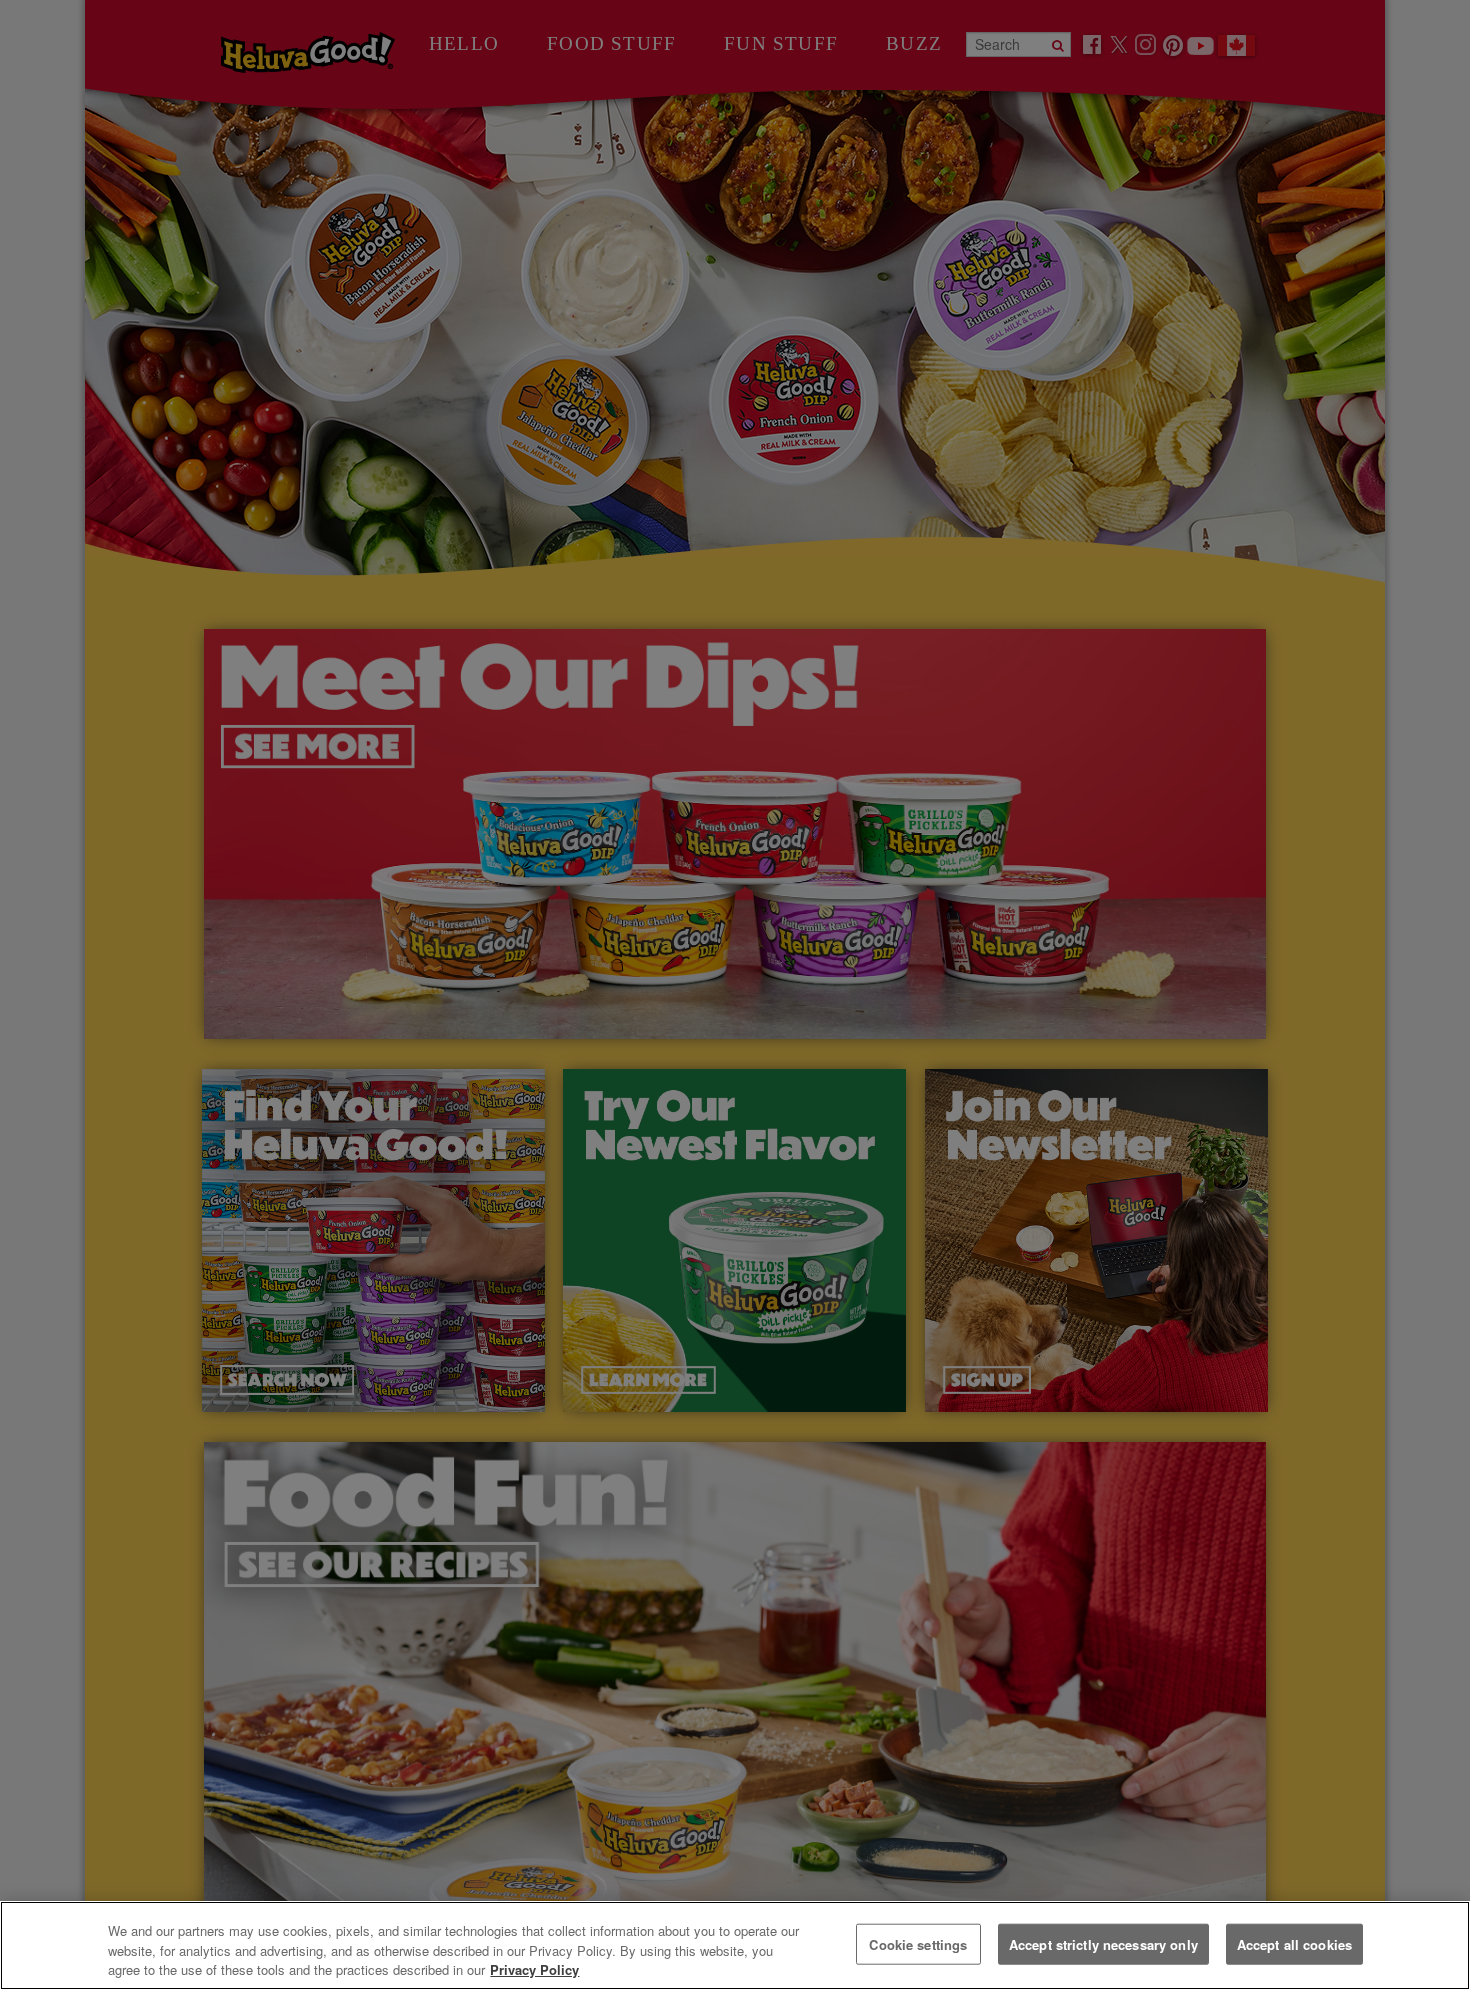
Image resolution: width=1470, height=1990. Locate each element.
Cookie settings (918, 1943)
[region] (735, 1945)
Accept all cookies (1294, 1943)
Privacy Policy (534, 1969)
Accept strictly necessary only (1103, 1943)
